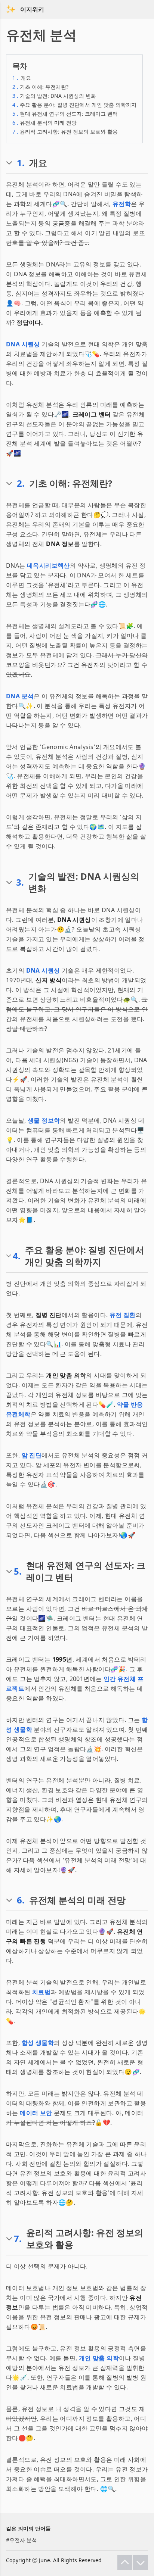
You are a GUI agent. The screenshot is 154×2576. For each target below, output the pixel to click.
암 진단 (32, 1455)
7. (18, 2239)
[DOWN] (141, 2563)
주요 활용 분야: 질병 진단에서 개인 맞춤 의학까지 (74, 105)
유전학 (122, 204)
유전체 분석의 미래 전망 (44, 123)
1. (21, 163)
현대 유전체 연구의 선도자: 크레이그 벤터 (65, 114)
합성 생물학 (38, 2043)
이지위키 (32, 9)
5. (18, 1571)
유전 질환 (123, 1315)
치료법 (41, 1992)
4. (17, 1256)
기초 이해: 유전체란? (40, 87)
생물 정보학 (44, 1120)
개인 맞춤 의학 (99, 2358)
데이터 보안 (36, 2113)
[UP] (125, 2563)
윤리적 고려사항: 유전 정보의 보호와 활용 (65, 132)
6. (21, 1900)
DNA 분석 (20, 696)
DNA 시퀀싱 (23, 344)
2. (21, 483)
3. (20, 882)
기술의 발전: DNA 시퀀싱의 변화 (54, 96)
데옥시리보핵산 (48, 565)
